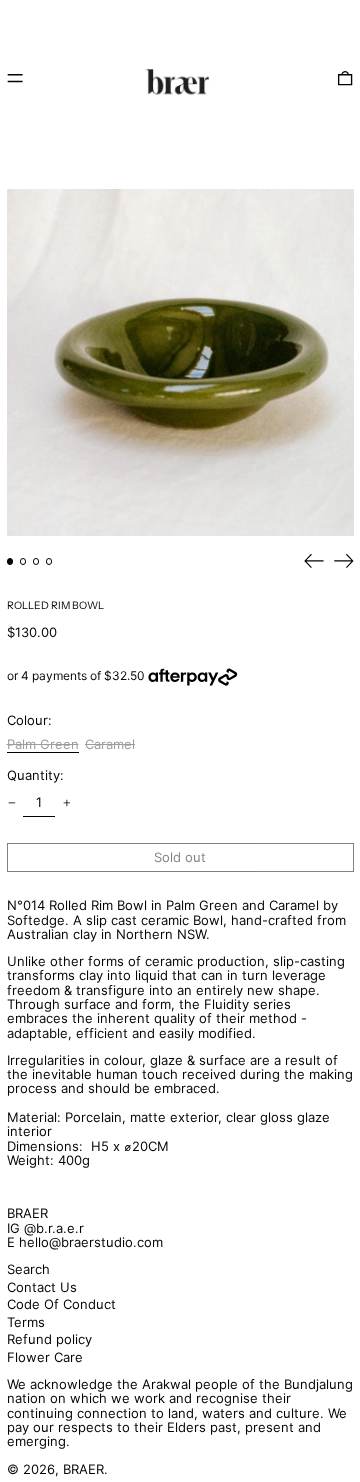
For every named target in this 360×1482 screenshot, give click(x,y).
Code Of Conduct (61, 1304)
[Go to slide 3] (36, 561)
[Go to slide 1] (10, 561)
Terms (26, 1322)
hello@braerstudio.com (91, 1242)
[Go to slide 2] (23, 561)
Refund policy (49, 1339)
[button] (345, 78)
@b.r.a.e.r (54, 1228)
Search (28, 1269)
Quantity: (35, 775)
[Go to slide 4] (49, 561)
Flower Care (45, 1357)
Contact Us (42, 1287)
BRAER (27, 1213)
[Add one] (66, 802)
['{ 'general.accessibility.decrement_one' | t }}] (11, 802)
